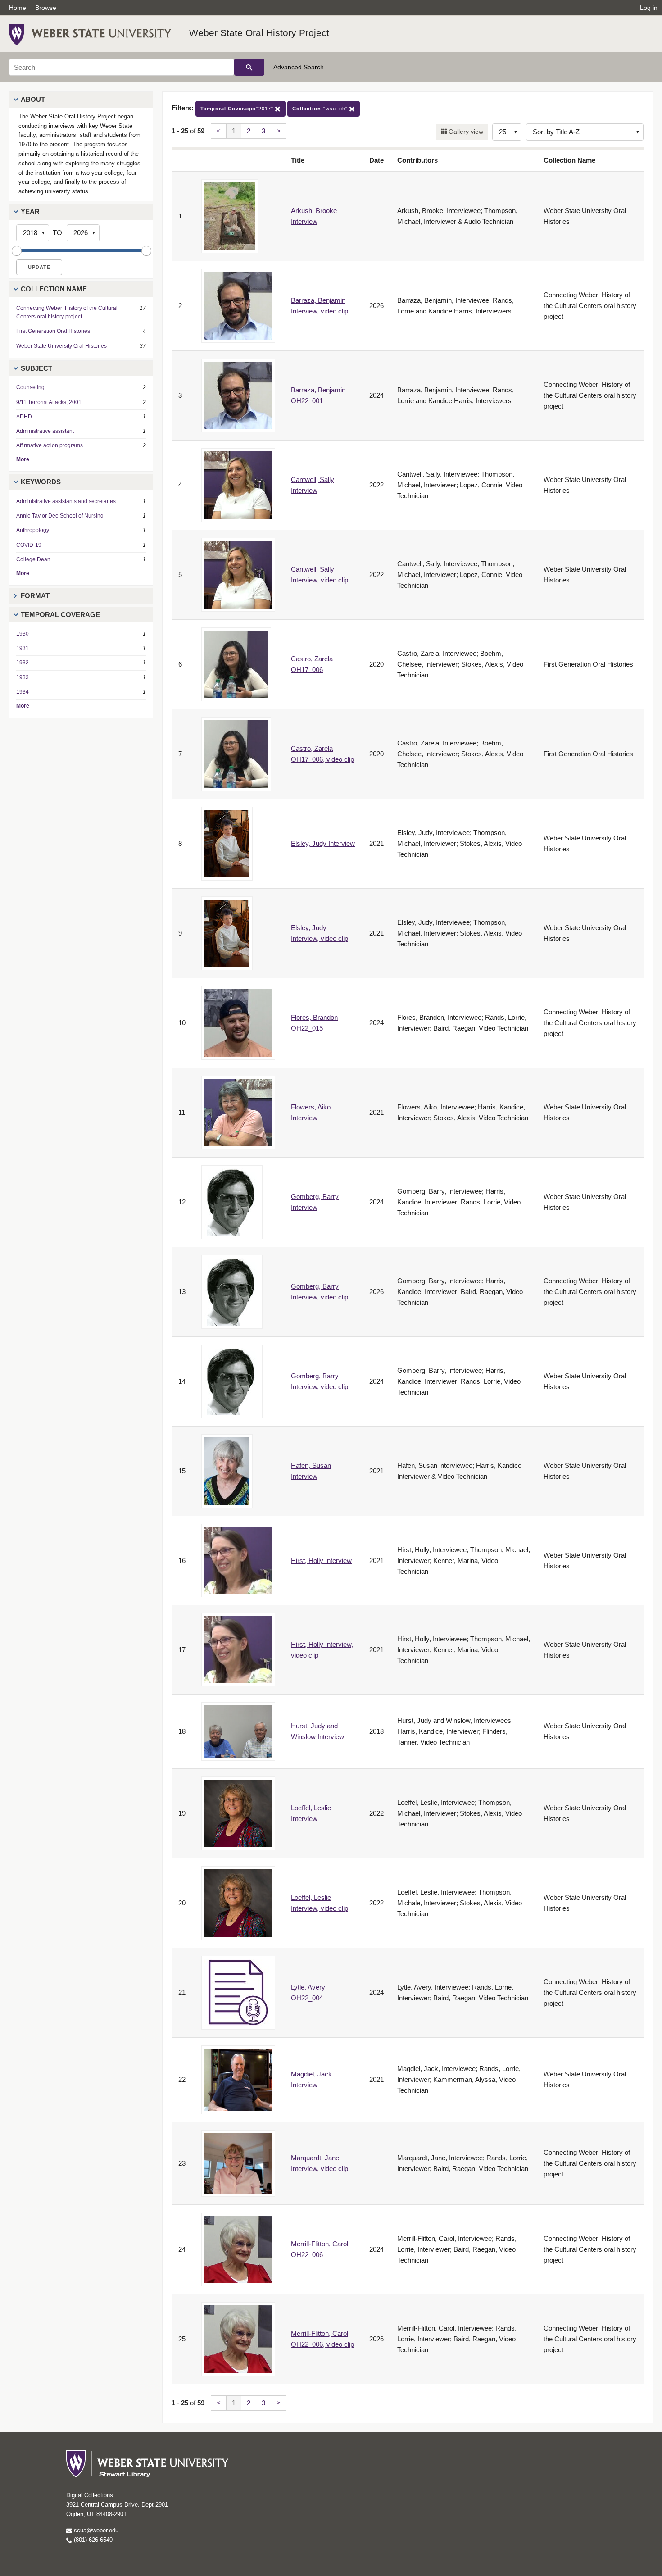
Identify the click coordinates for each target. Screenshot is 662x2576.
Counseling (30, 387)
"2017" (238, 109)
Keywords (41, 482)
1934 (23, 692)
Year (30, 211)
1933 (23, 677)
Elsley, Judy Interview (323, 843)
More (23, 459)
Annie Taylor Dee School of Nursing (60, 516)
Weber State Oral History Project (259, 33)
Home (18, 8)
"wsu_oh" (321, 109)
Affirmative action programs (50, 445)
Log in (649, 8)
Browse (46, 8)
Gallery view (465, 132)
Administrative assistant (45, 431)
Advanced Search (299, 67)
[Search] (249, 67)
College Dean (33, 559)
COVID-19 (29, 545)
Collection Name (54, 289)
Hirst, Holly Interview (321, 1561)
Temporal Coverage (60, 615)
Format (35, 596)
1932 (23, 663)
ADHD (24, 417)
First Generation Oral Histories (53, 331)
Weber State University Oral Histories (61, 346)
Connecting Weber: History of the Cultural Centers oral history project (67, 312)
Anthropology (33, 530)
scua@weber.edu (95, 2530)
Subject (36, 368)
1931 (23, 648)
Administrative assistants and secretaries (66, 501)
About (33, 99)
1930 (23, 634)
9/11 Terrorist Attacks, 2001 (49, 402)
